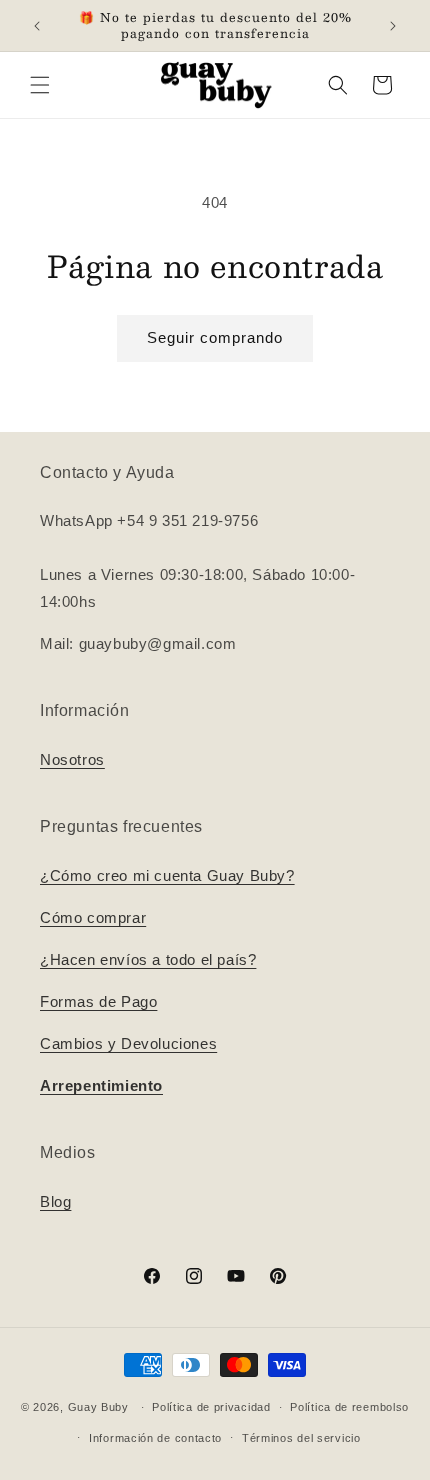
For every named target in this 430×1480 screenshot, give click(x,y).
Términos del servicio (301, 1438)
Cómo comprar (93, 917)
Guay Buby (98, 1407)
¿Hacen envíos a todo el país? (148, 959)
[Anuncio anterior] (37, 26)
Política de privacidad (211, 1407)
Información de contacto (155, 1438)
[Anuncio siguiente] (393, 26)
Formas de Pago (98, 1001)
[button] (40, 85)
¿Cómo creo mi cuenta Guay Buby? (167, 875)
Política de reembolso (349, 1407)
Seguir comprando (215, 337)
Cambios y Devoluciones (128, 1043)
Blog (55, 1201)
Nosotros (72, 759)
